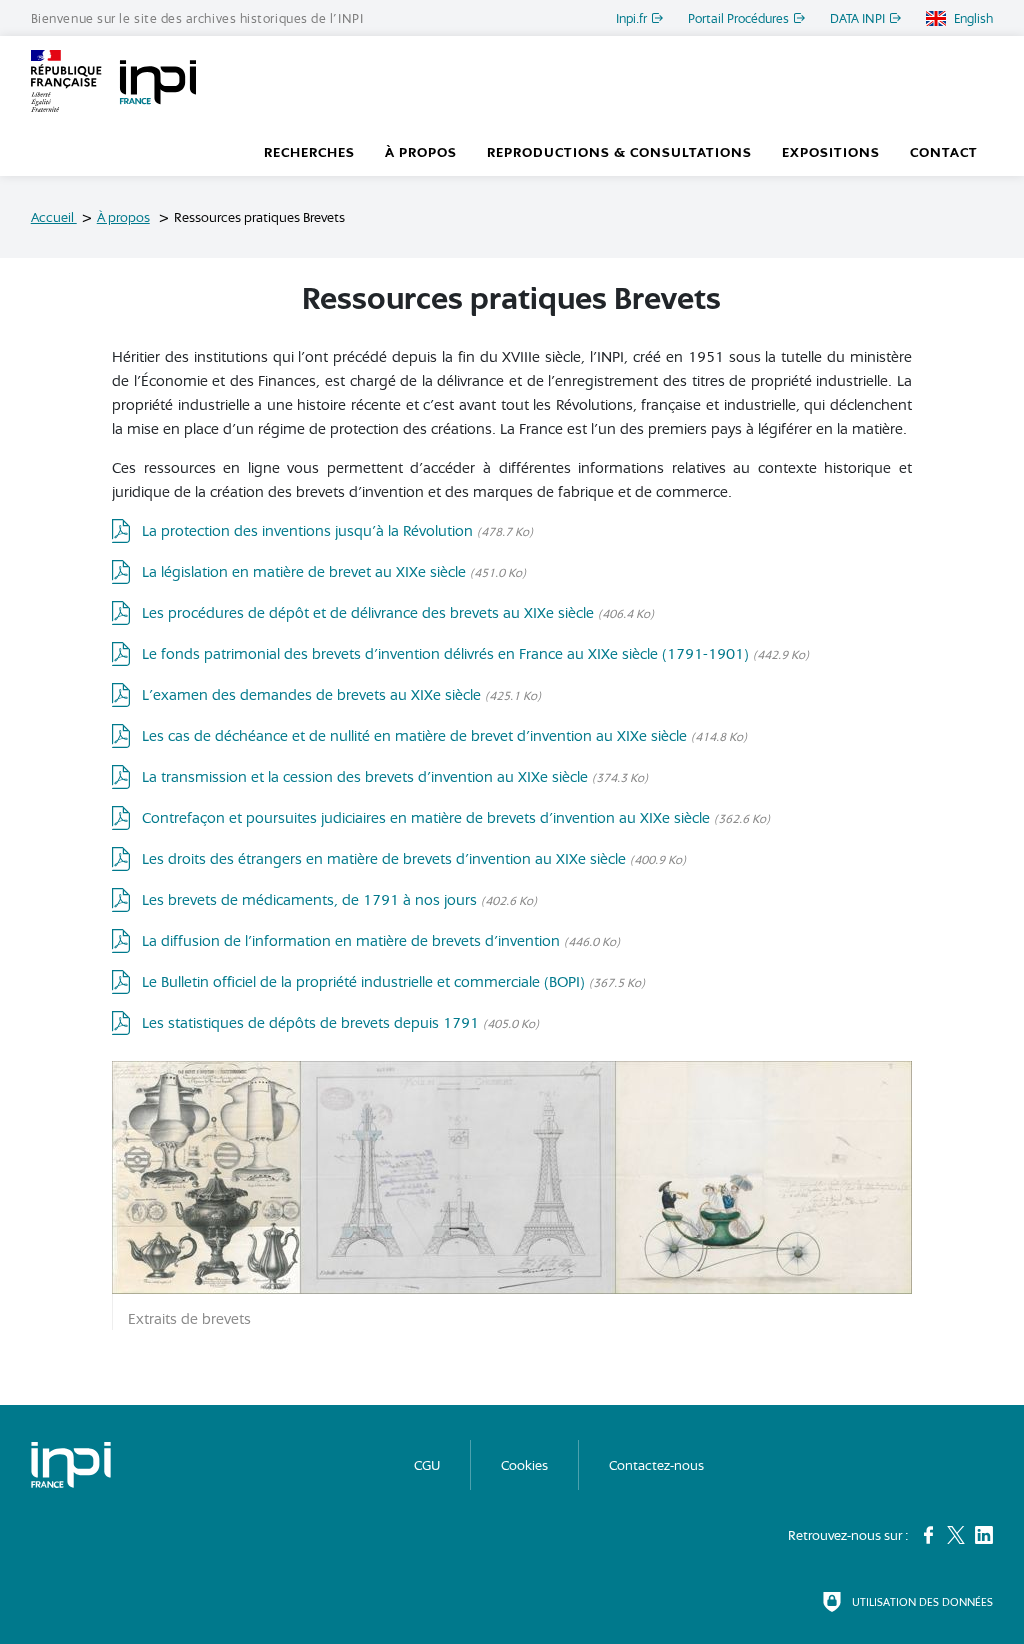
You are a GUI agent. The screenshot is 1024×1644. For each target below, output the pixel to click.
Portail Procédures (738, 18)
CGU (427, 1465)
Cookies (524, 1465)
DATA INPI (857, 18)
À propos (123, 217)
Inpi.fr (631, 18)
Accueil (54, 217)
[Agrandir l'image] (512, 1175)
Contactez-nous (656, 1465)
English (973, 18)
